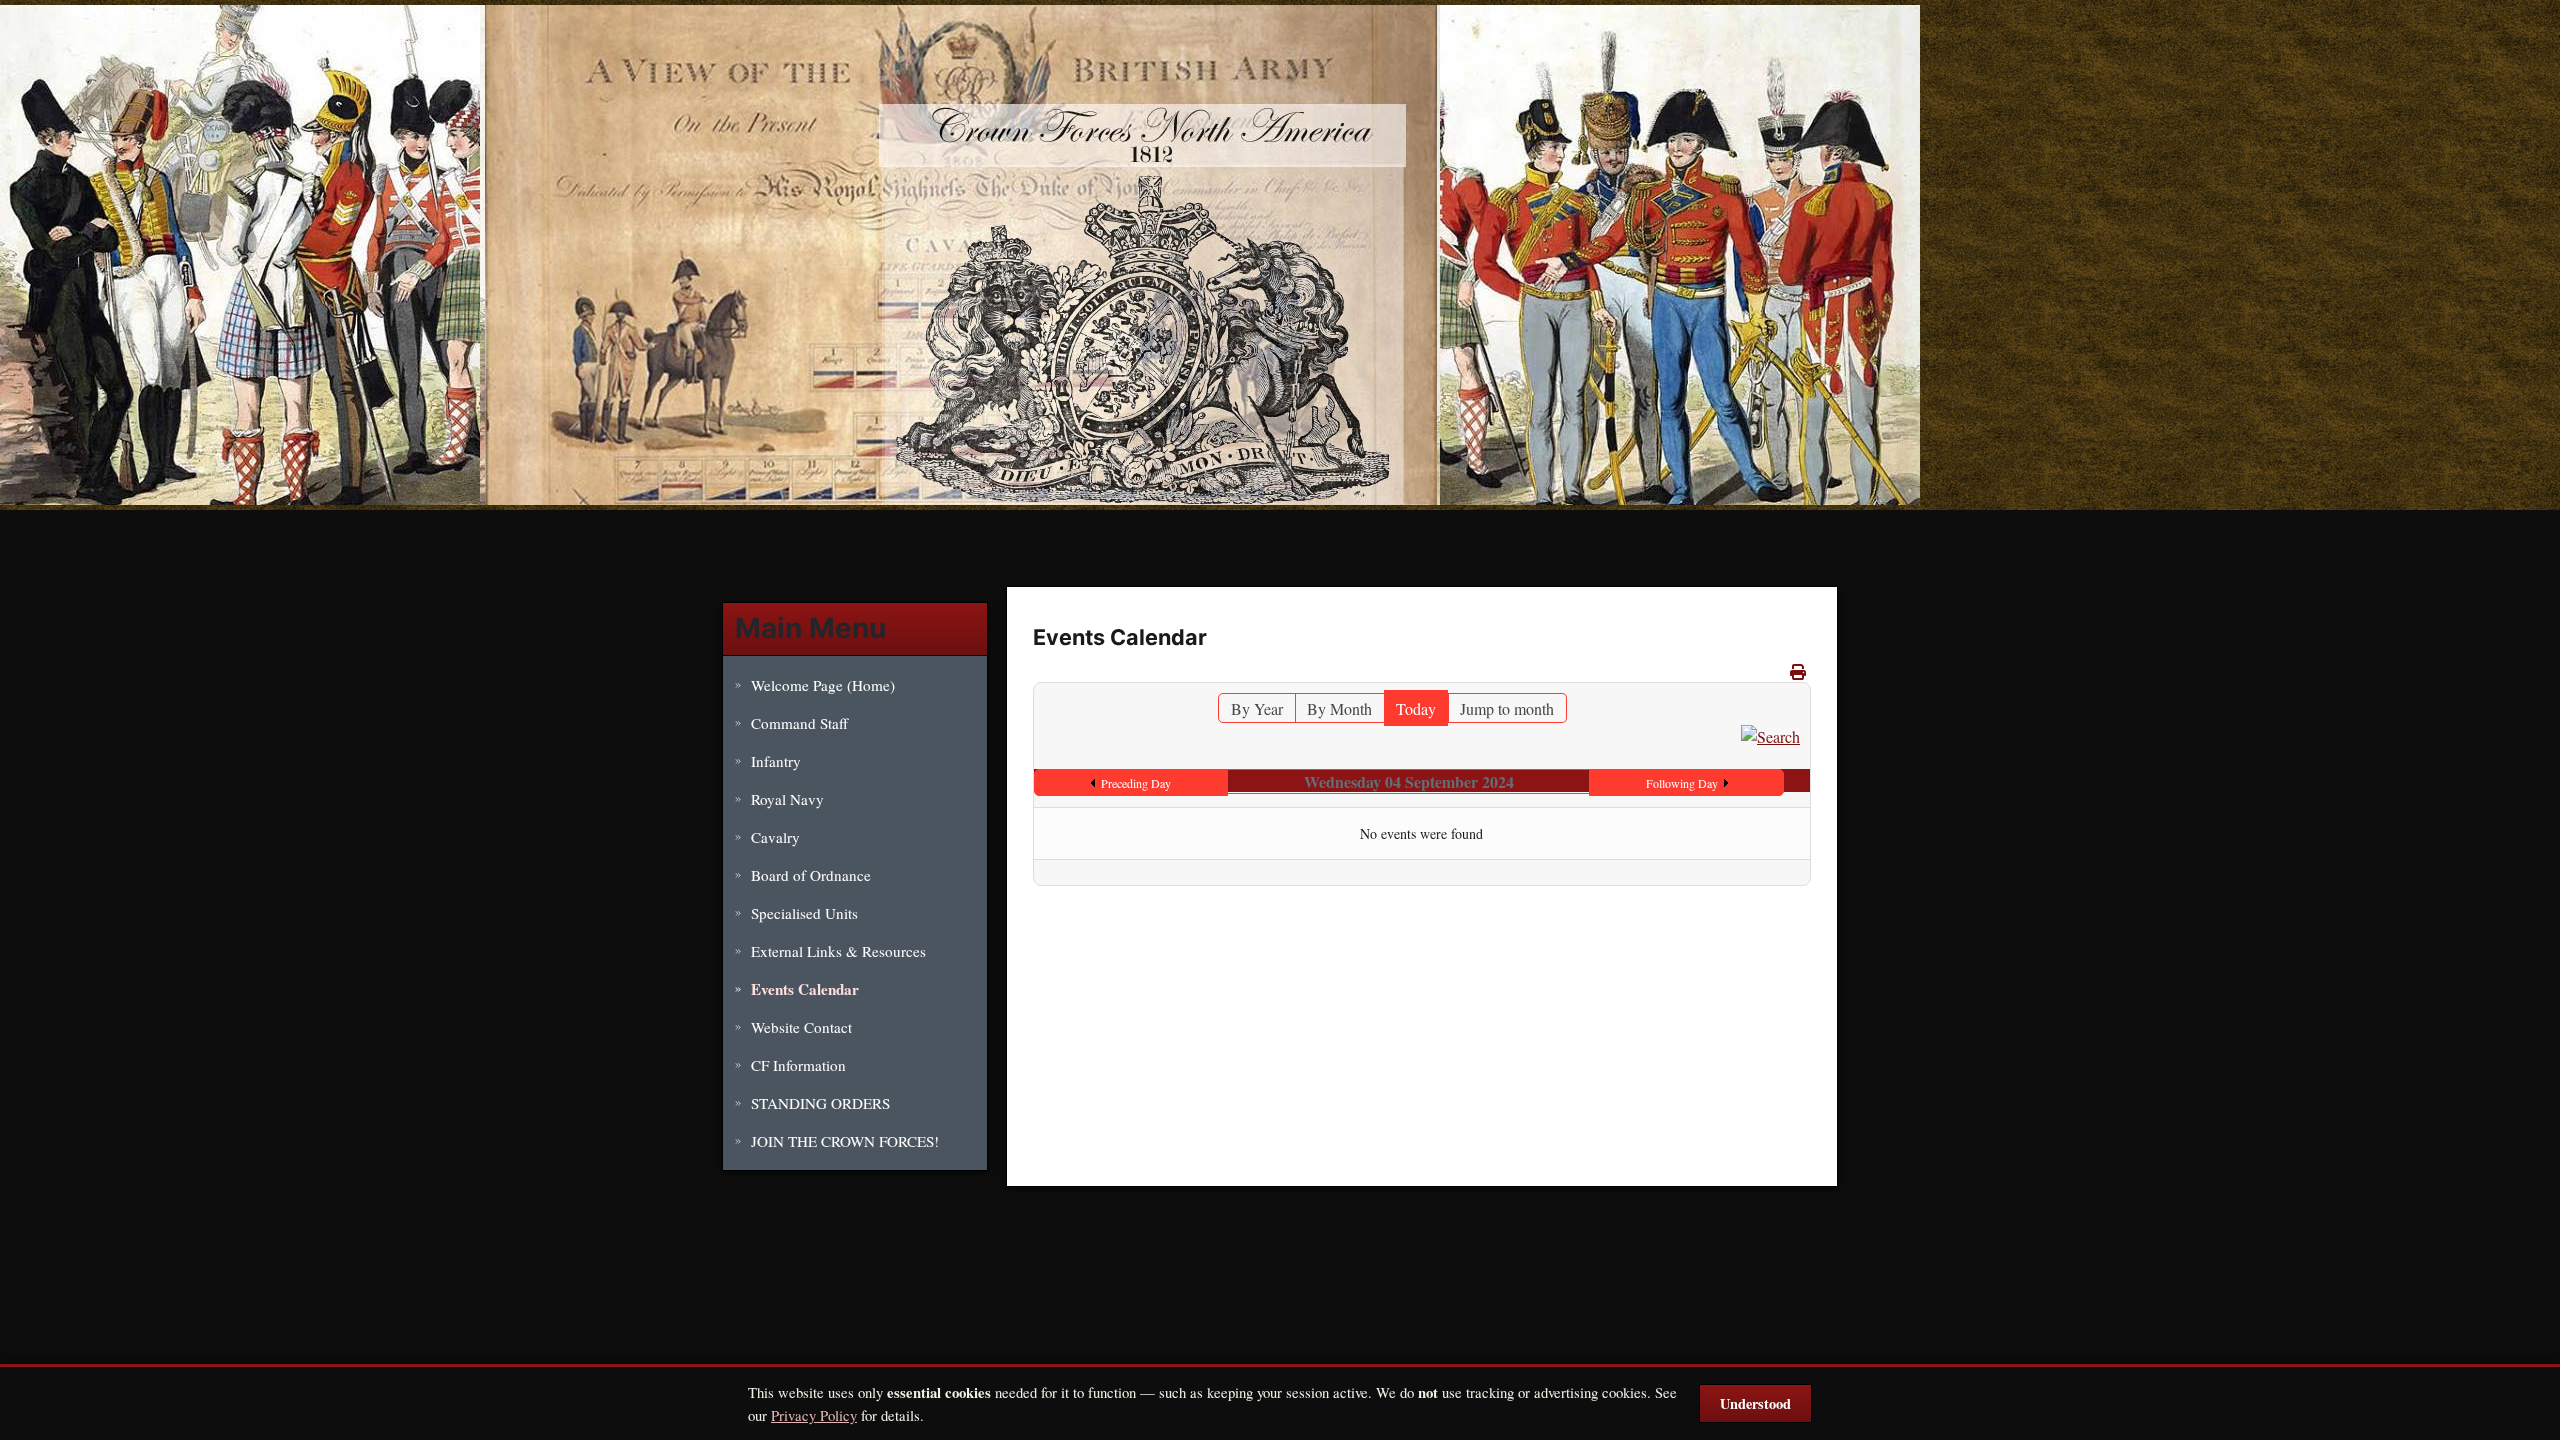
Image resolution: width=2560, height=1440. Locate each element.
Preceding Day (1136, 783)
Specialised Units (804, 913)
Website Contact (801, 1027)
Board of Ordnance (811, 875)
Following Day (1682, 783)
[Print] (1798, 671)
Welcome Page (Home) (823, 685)
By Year (1257, 708)
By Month (1339, 708)
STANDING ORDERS (820, 1103)
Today (1416, 708)
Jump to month (1507, 708)
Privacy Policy (814, 1415)
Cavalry (775, 837)
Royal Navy (787, 799)
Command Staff (799, 723)
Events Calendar (805, 989)
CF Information (798, 1065)
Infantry (776, 761)
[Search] (1770, 734)
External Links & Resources (838, 951)
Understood (1755, 1403)
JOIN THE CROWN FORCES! (845, 1141)
